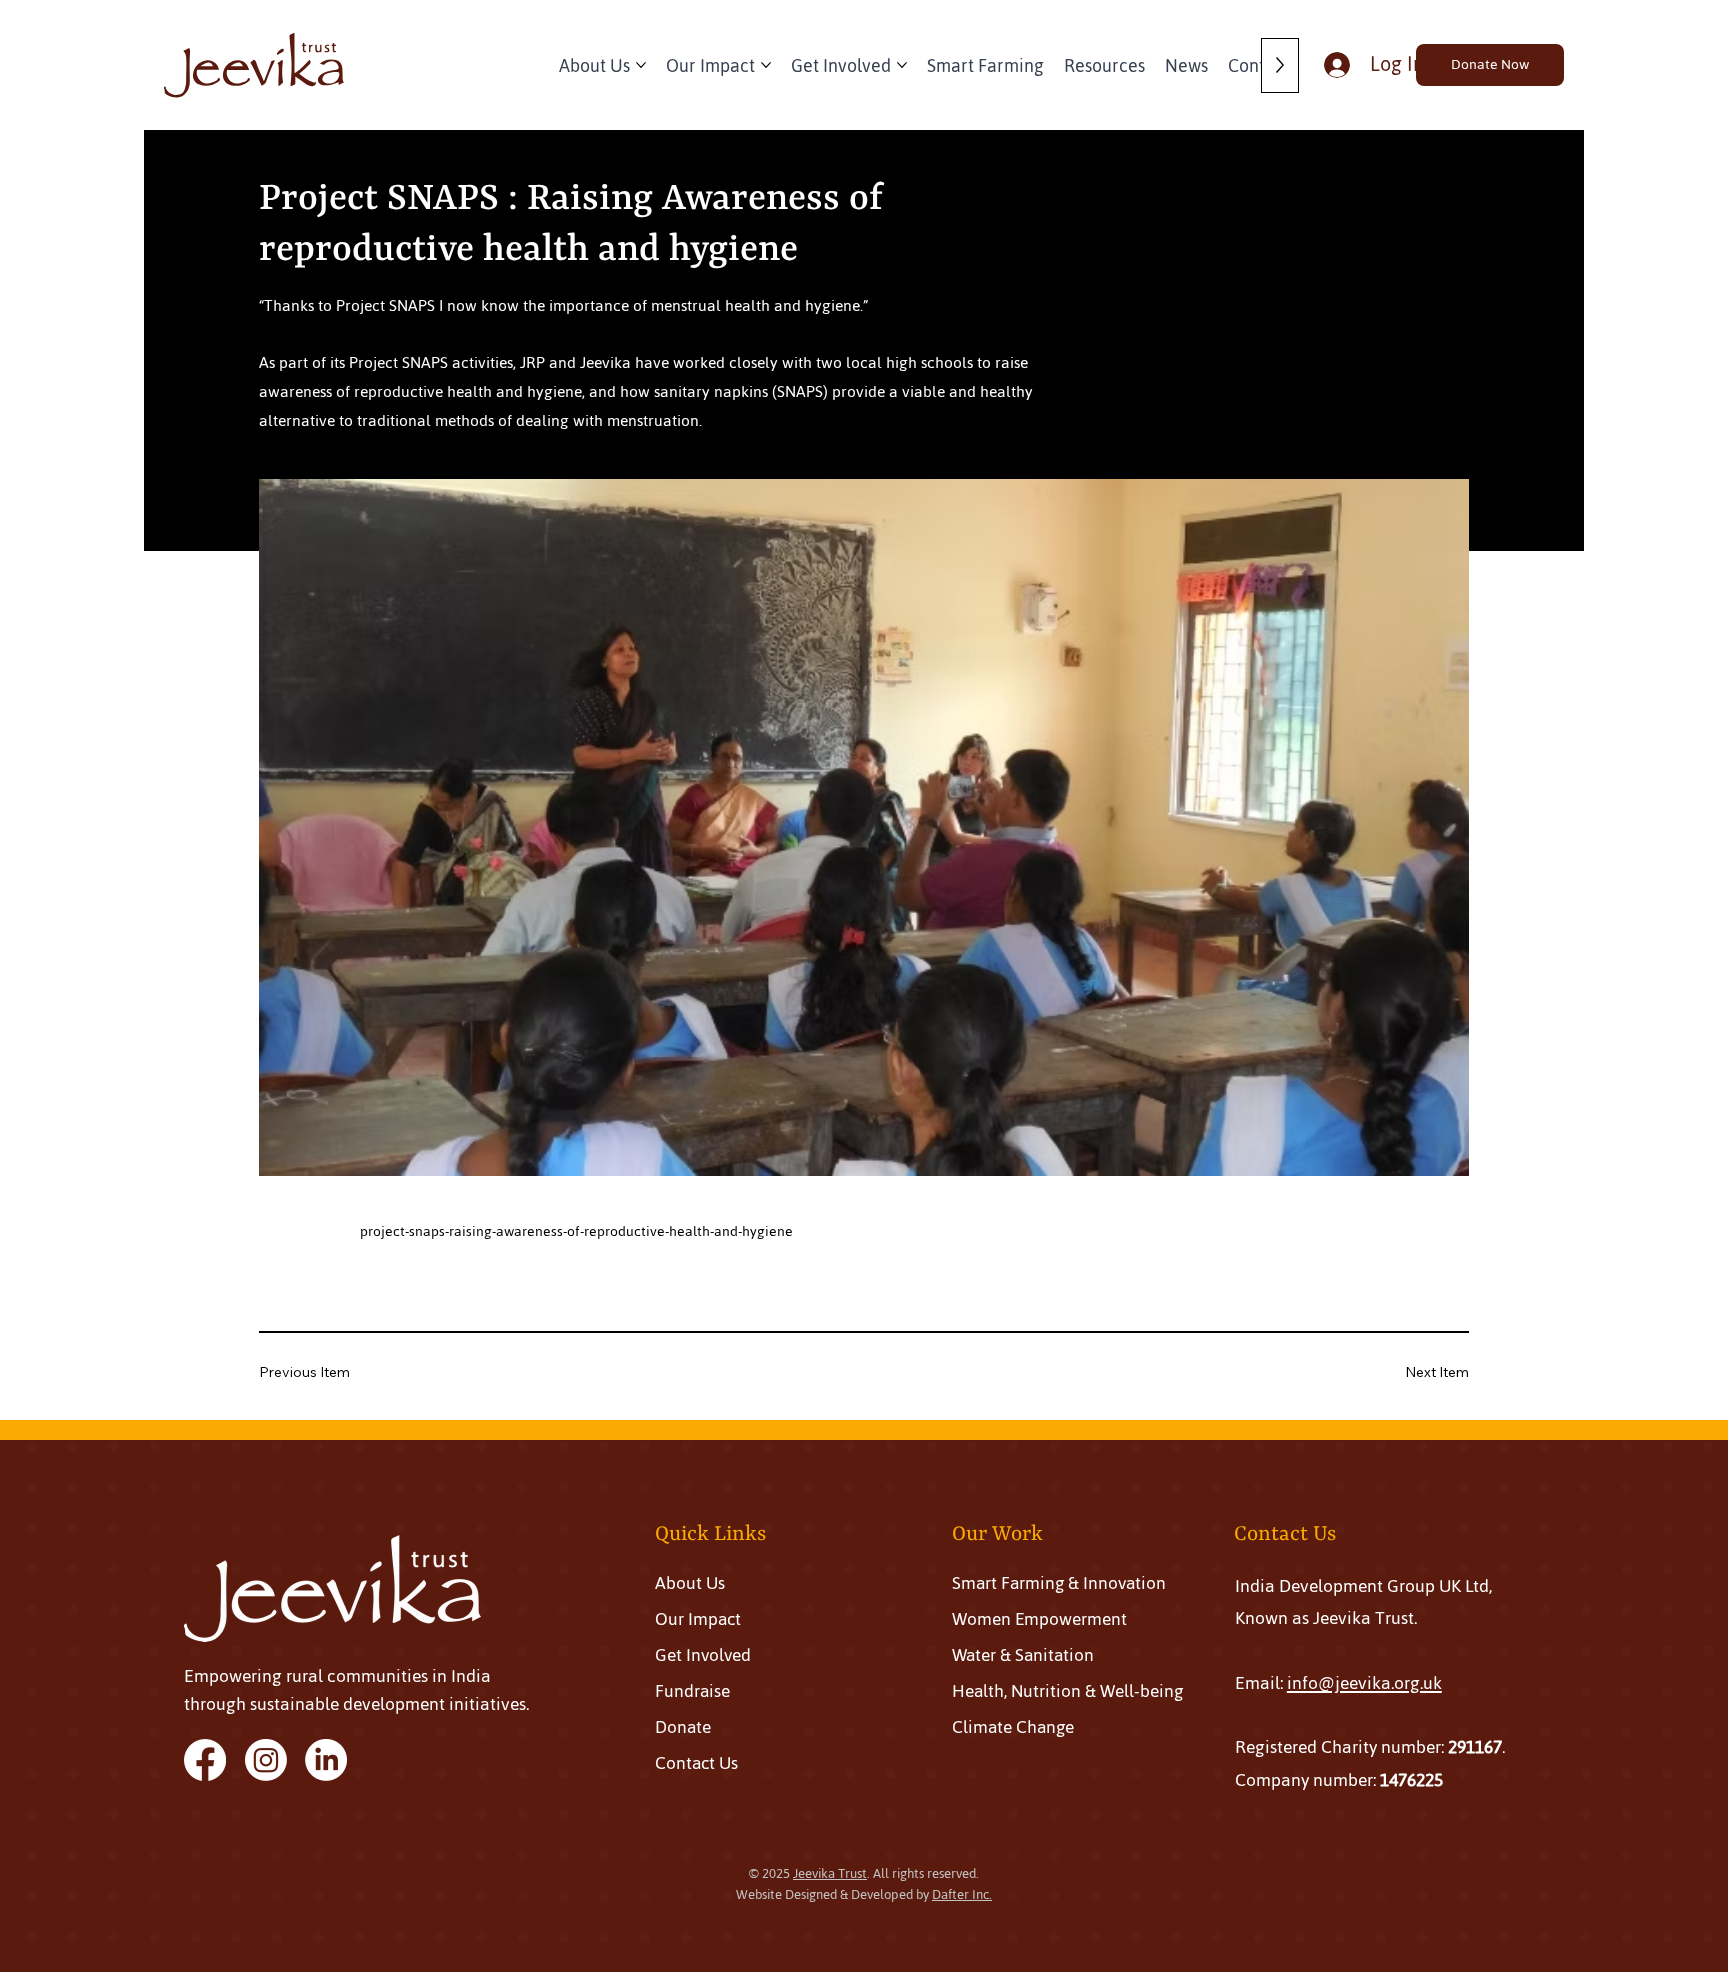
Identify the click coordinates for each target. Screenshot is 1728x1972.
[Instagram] (266, 1760)
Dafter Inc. (962, 1894)
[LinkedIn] (326, 1760)
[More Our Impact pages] (766, 65)
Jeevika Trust (830, 1873)
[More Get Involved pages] (902, 65)
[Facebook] (205, 1760)
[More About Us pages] (641, 65)
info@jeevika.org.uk (1364, 1683)
